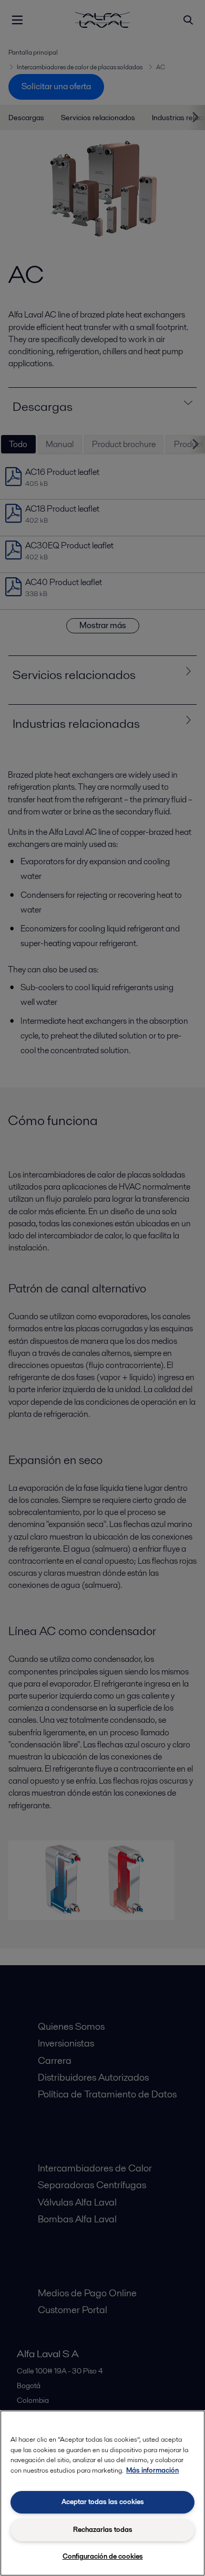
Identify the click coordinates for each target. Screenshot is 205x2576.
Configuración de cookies (103, 2556)
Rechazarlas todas (103, 2530)
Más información (152, 2470)
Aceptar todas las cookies (103, 2502)
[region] (102, 2493)
